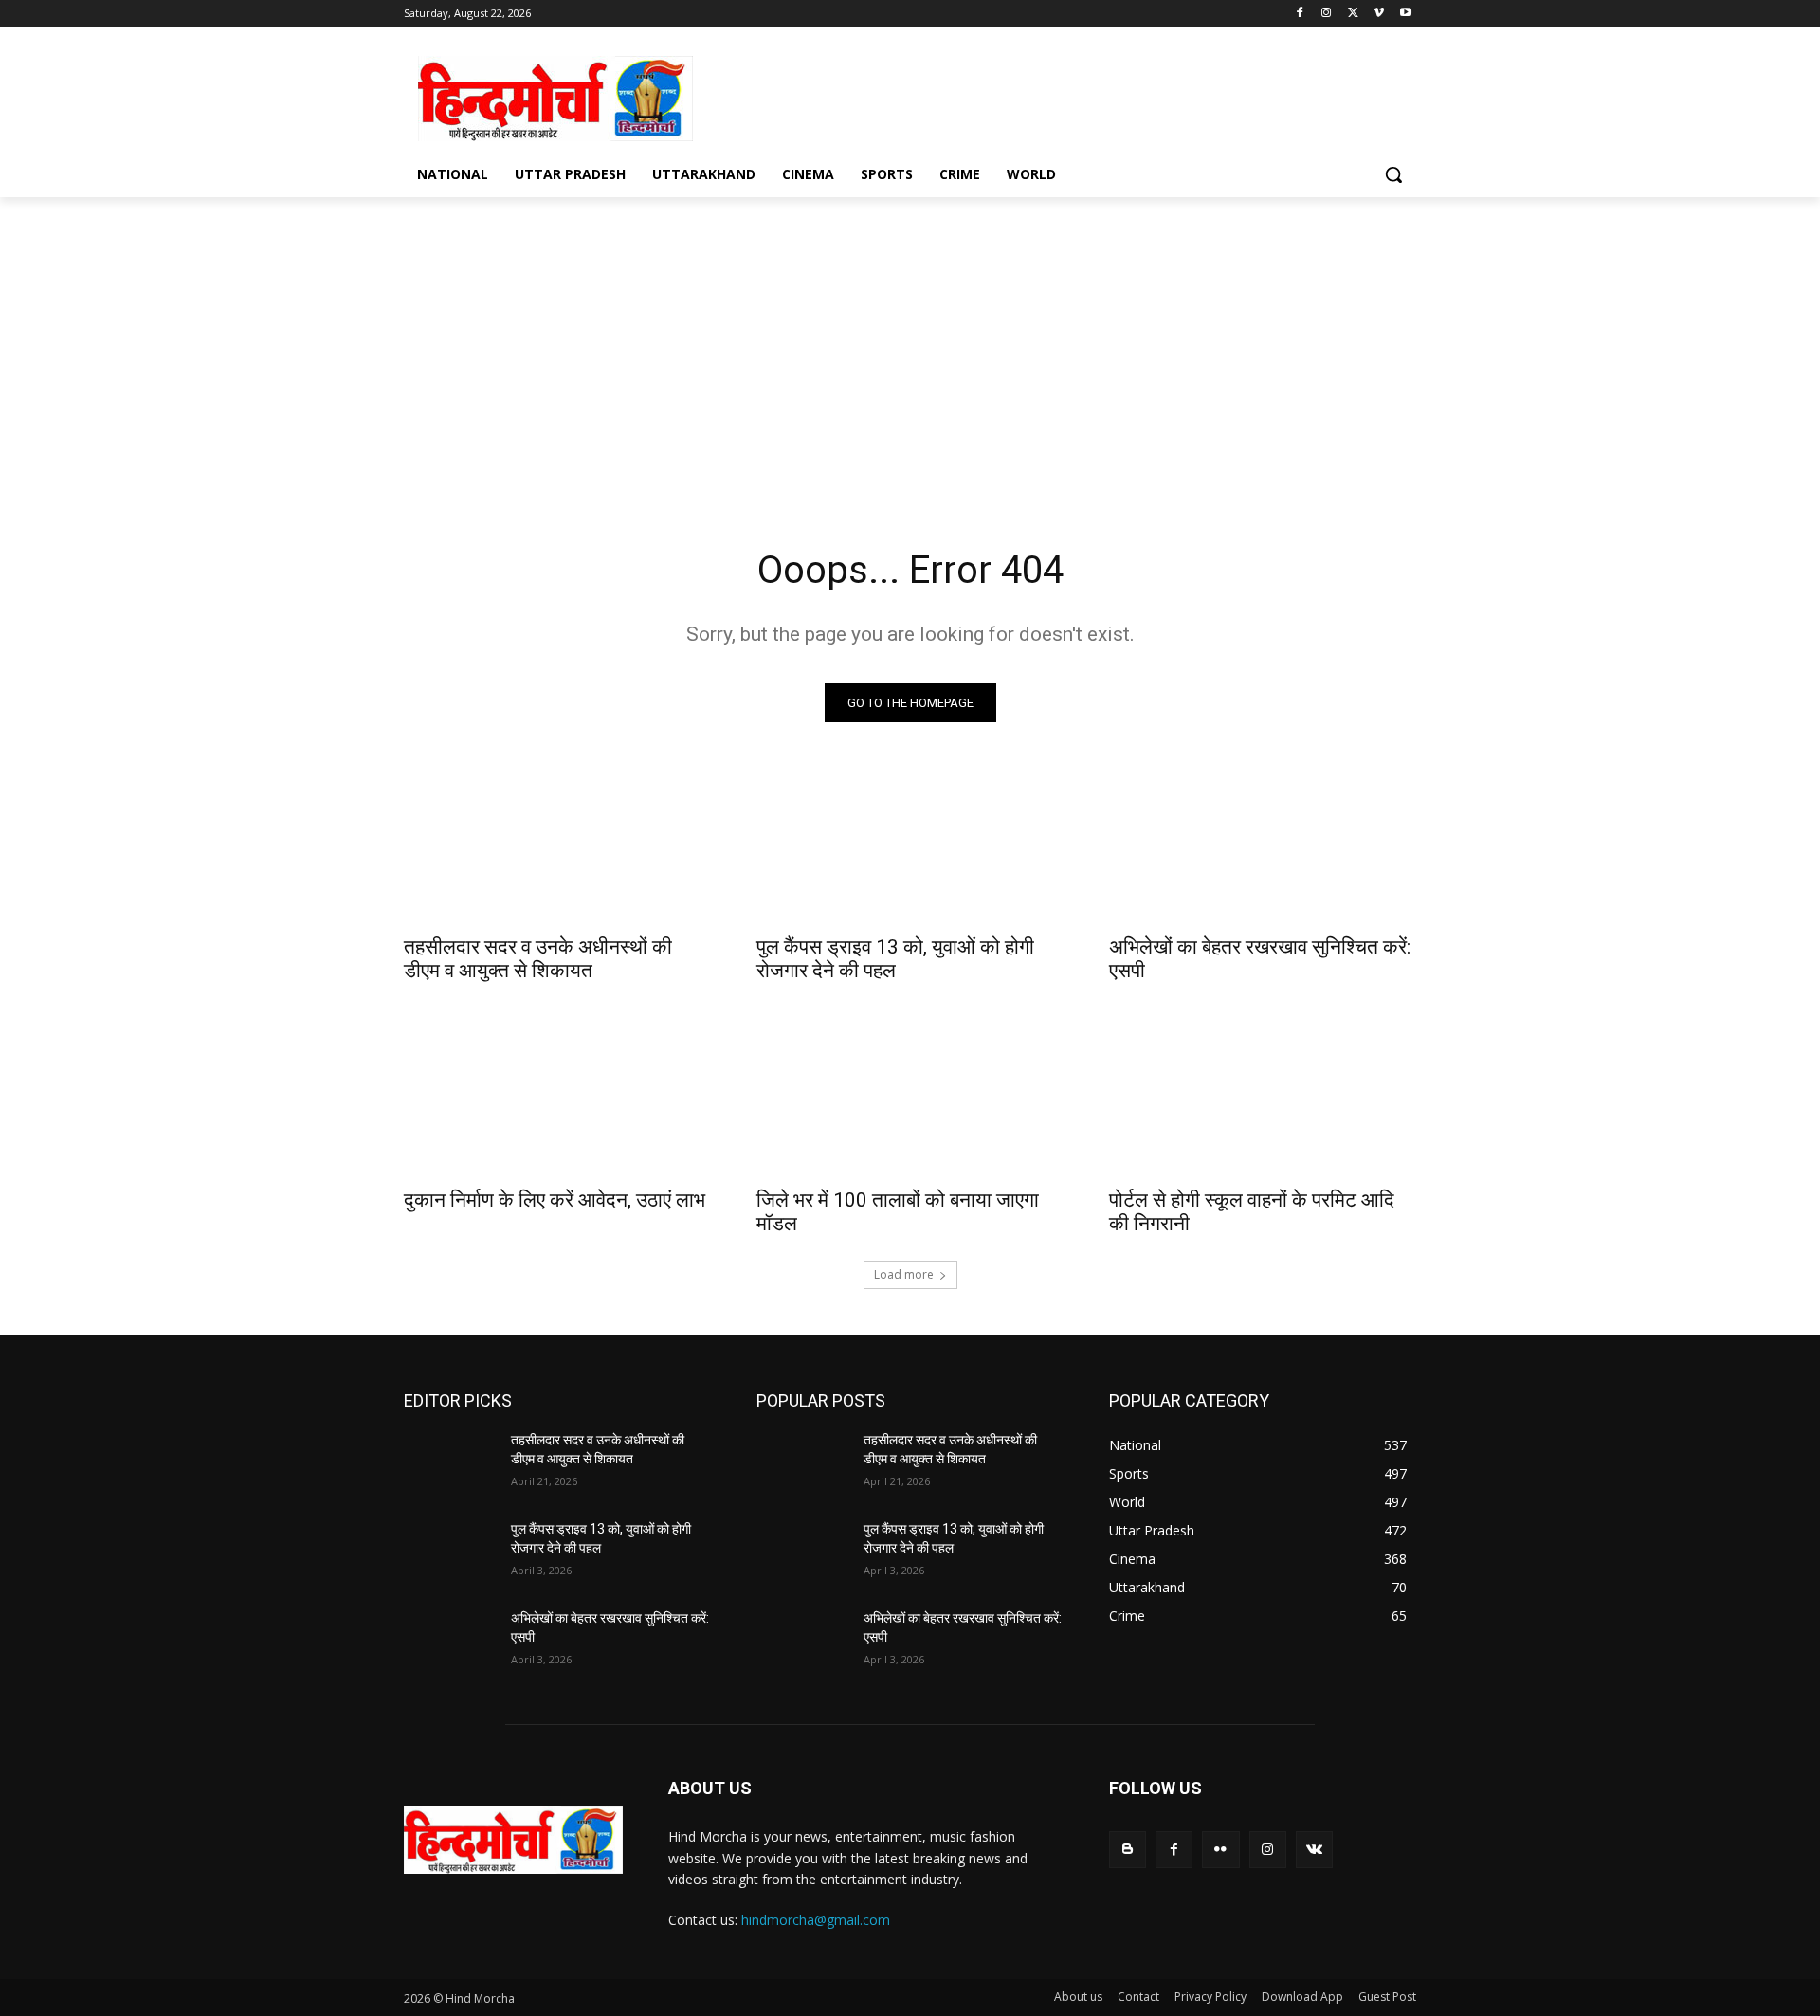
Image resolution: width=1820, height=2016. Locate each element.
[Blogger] (1128, 1850)
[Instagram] (1327, 14)
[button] (1393, 174)
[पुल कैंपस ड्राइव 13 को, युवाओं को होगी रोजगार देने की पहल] (910, 846)
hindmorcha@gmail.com (816, 1920)
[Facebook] (1300, 14)
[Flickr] (1220, 1850)
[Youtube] (1405, 14)
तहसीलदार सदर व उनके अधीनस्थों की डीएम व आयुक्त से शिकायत (538, 959)
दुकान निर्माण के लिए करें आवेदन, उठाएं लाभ (555, 1200)
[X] (1353, 14)
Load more (904, 1274)
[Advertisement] (1052, 96)
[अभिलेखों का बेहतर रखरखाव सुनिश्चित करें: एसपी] (1263, 846)
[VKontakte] (1314, 1850)
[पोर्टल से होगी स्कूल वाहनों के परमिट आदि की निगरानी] (1263, 1099)
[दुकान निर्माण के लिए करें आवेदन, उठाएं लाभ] (557, 1099)
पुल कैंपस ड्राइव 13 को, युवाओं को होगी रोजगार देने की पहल (895, 959)
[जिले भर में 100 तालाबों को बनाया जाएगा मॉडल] (910, 1099)
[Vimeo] (1379, 14)
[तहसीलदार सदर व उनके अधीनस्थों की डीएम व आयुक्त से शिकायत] (557, 846)
